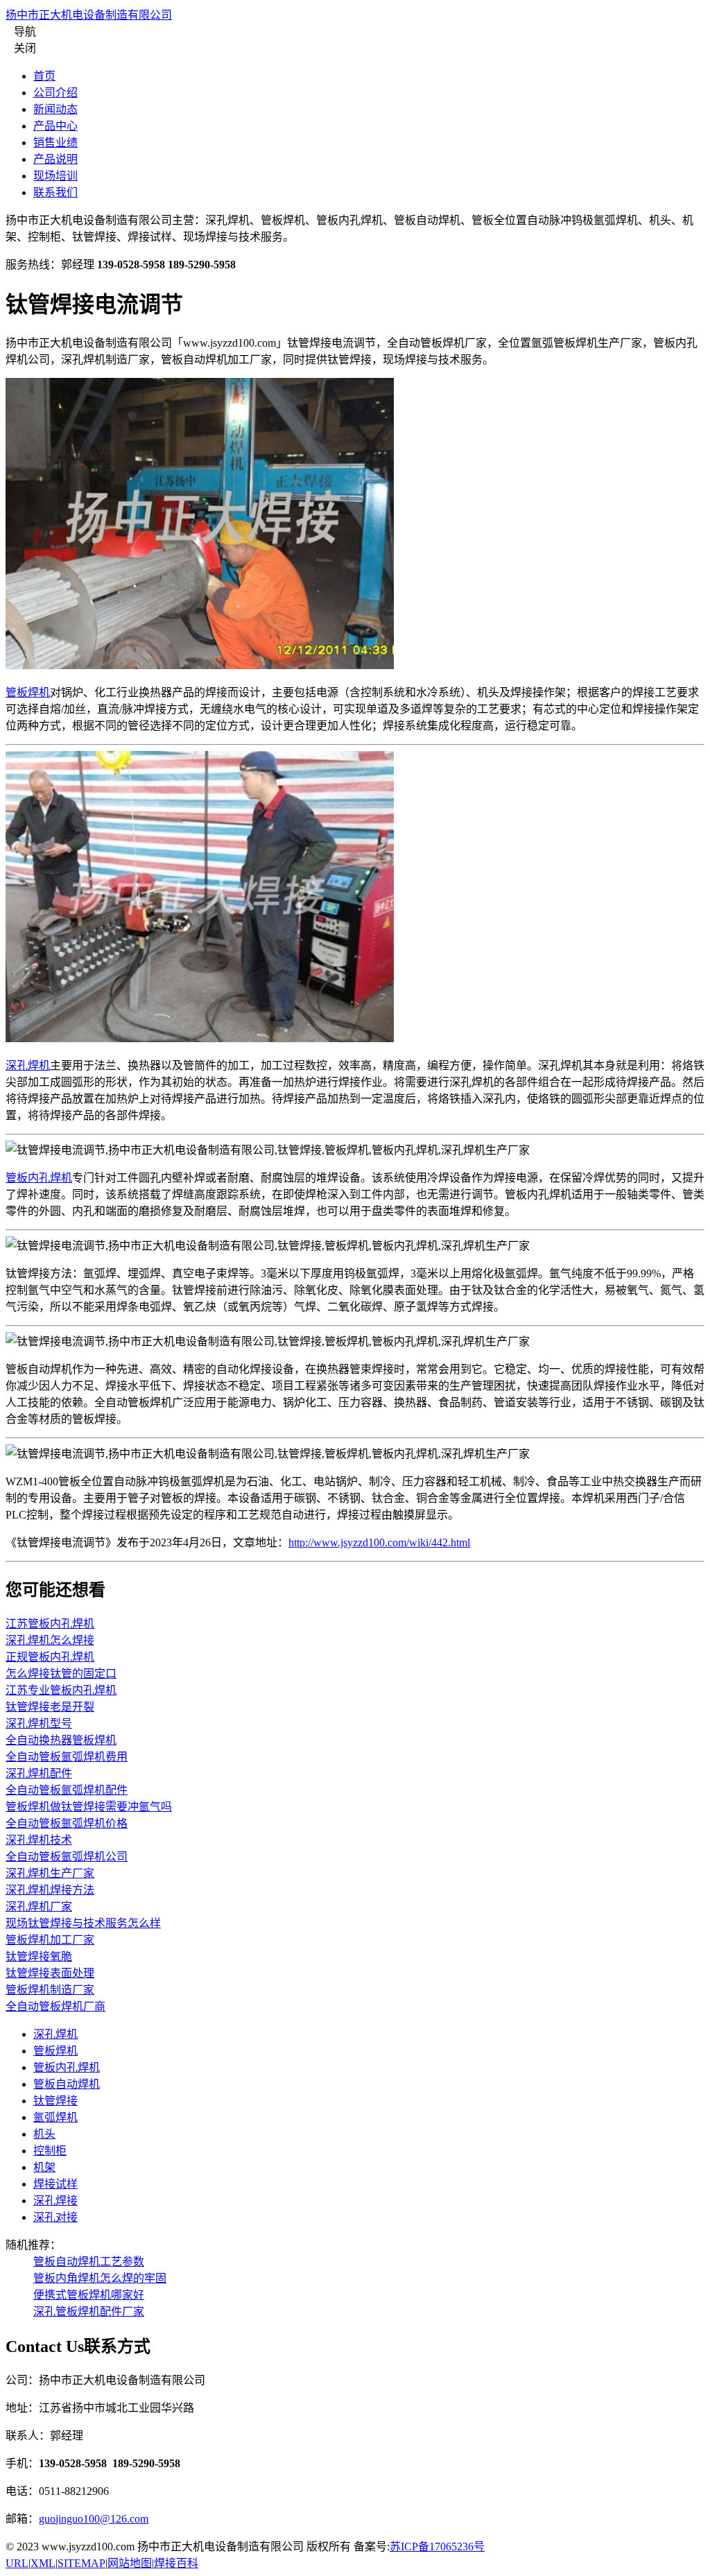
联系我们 (55, 192)
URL (17, 2563)
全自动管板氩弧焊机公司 (67, 1857)
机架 (44, 2167)
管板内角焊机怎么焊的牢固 (100, 2278)
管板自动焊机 (67, 2084)
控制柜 (50, 2151)
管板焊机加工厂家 (50, 1940)
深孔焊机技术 (39, 1840)
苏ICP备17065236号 (437, 2547)
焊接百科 (176, 2563)
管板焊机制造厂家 (50, 1990)
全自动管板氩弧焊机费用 (67, 1757)
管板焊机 (28, 692)
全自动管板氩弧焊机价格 (67, 1823)
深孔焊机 (28, 1065)
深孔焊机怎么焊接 (50, 1640)
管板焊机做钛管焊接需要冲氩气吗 (89, 1807)
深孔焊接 (55, 2201)
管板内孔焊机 (39, 1178)
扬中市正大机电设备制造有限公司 (89, 15)
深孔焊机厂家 (39, 1907)
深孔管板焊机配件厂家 (89, 2311)
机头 (44, 2134)
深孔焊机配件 (39, 1773)
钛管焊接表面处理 (50, 1973)
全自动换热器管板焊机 (61, 1740)
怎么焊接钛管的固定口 (61, 1674)
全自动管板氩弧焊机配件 (67, 1790)
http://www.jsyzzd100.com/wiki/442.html (379, 1542)
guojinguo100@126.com (94, 2519)
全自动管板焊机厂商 (55, 2006)
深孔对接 (55, 2217)
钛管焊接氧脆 (39, 1956)
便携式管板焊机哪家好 (89, 2295)
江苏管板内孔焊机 (50, 1624)
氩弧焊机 (55, 2117)
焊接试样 (55, 2184)
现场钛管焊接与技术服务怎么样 (83, 1923)
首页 (44, 76)
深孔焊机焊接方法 (50, 1890)
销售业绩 (55, 142)
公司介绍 (55, 93)
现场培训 (55, 176)
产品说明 (55, 159)
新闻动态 (55, 109)
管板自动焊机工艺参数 (89, 2262)
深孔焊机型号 (39, 1723)
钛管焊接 (55, 2101)
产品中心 (55, 126)
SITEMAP (81, 2563)
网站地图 (130, 2563)
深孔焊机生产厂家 (50, 1873)
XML (43, 2563)
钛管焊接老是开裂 (50, 1707)
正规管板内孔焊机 (50, 1657)
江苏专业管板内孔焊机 (61, 1690)
